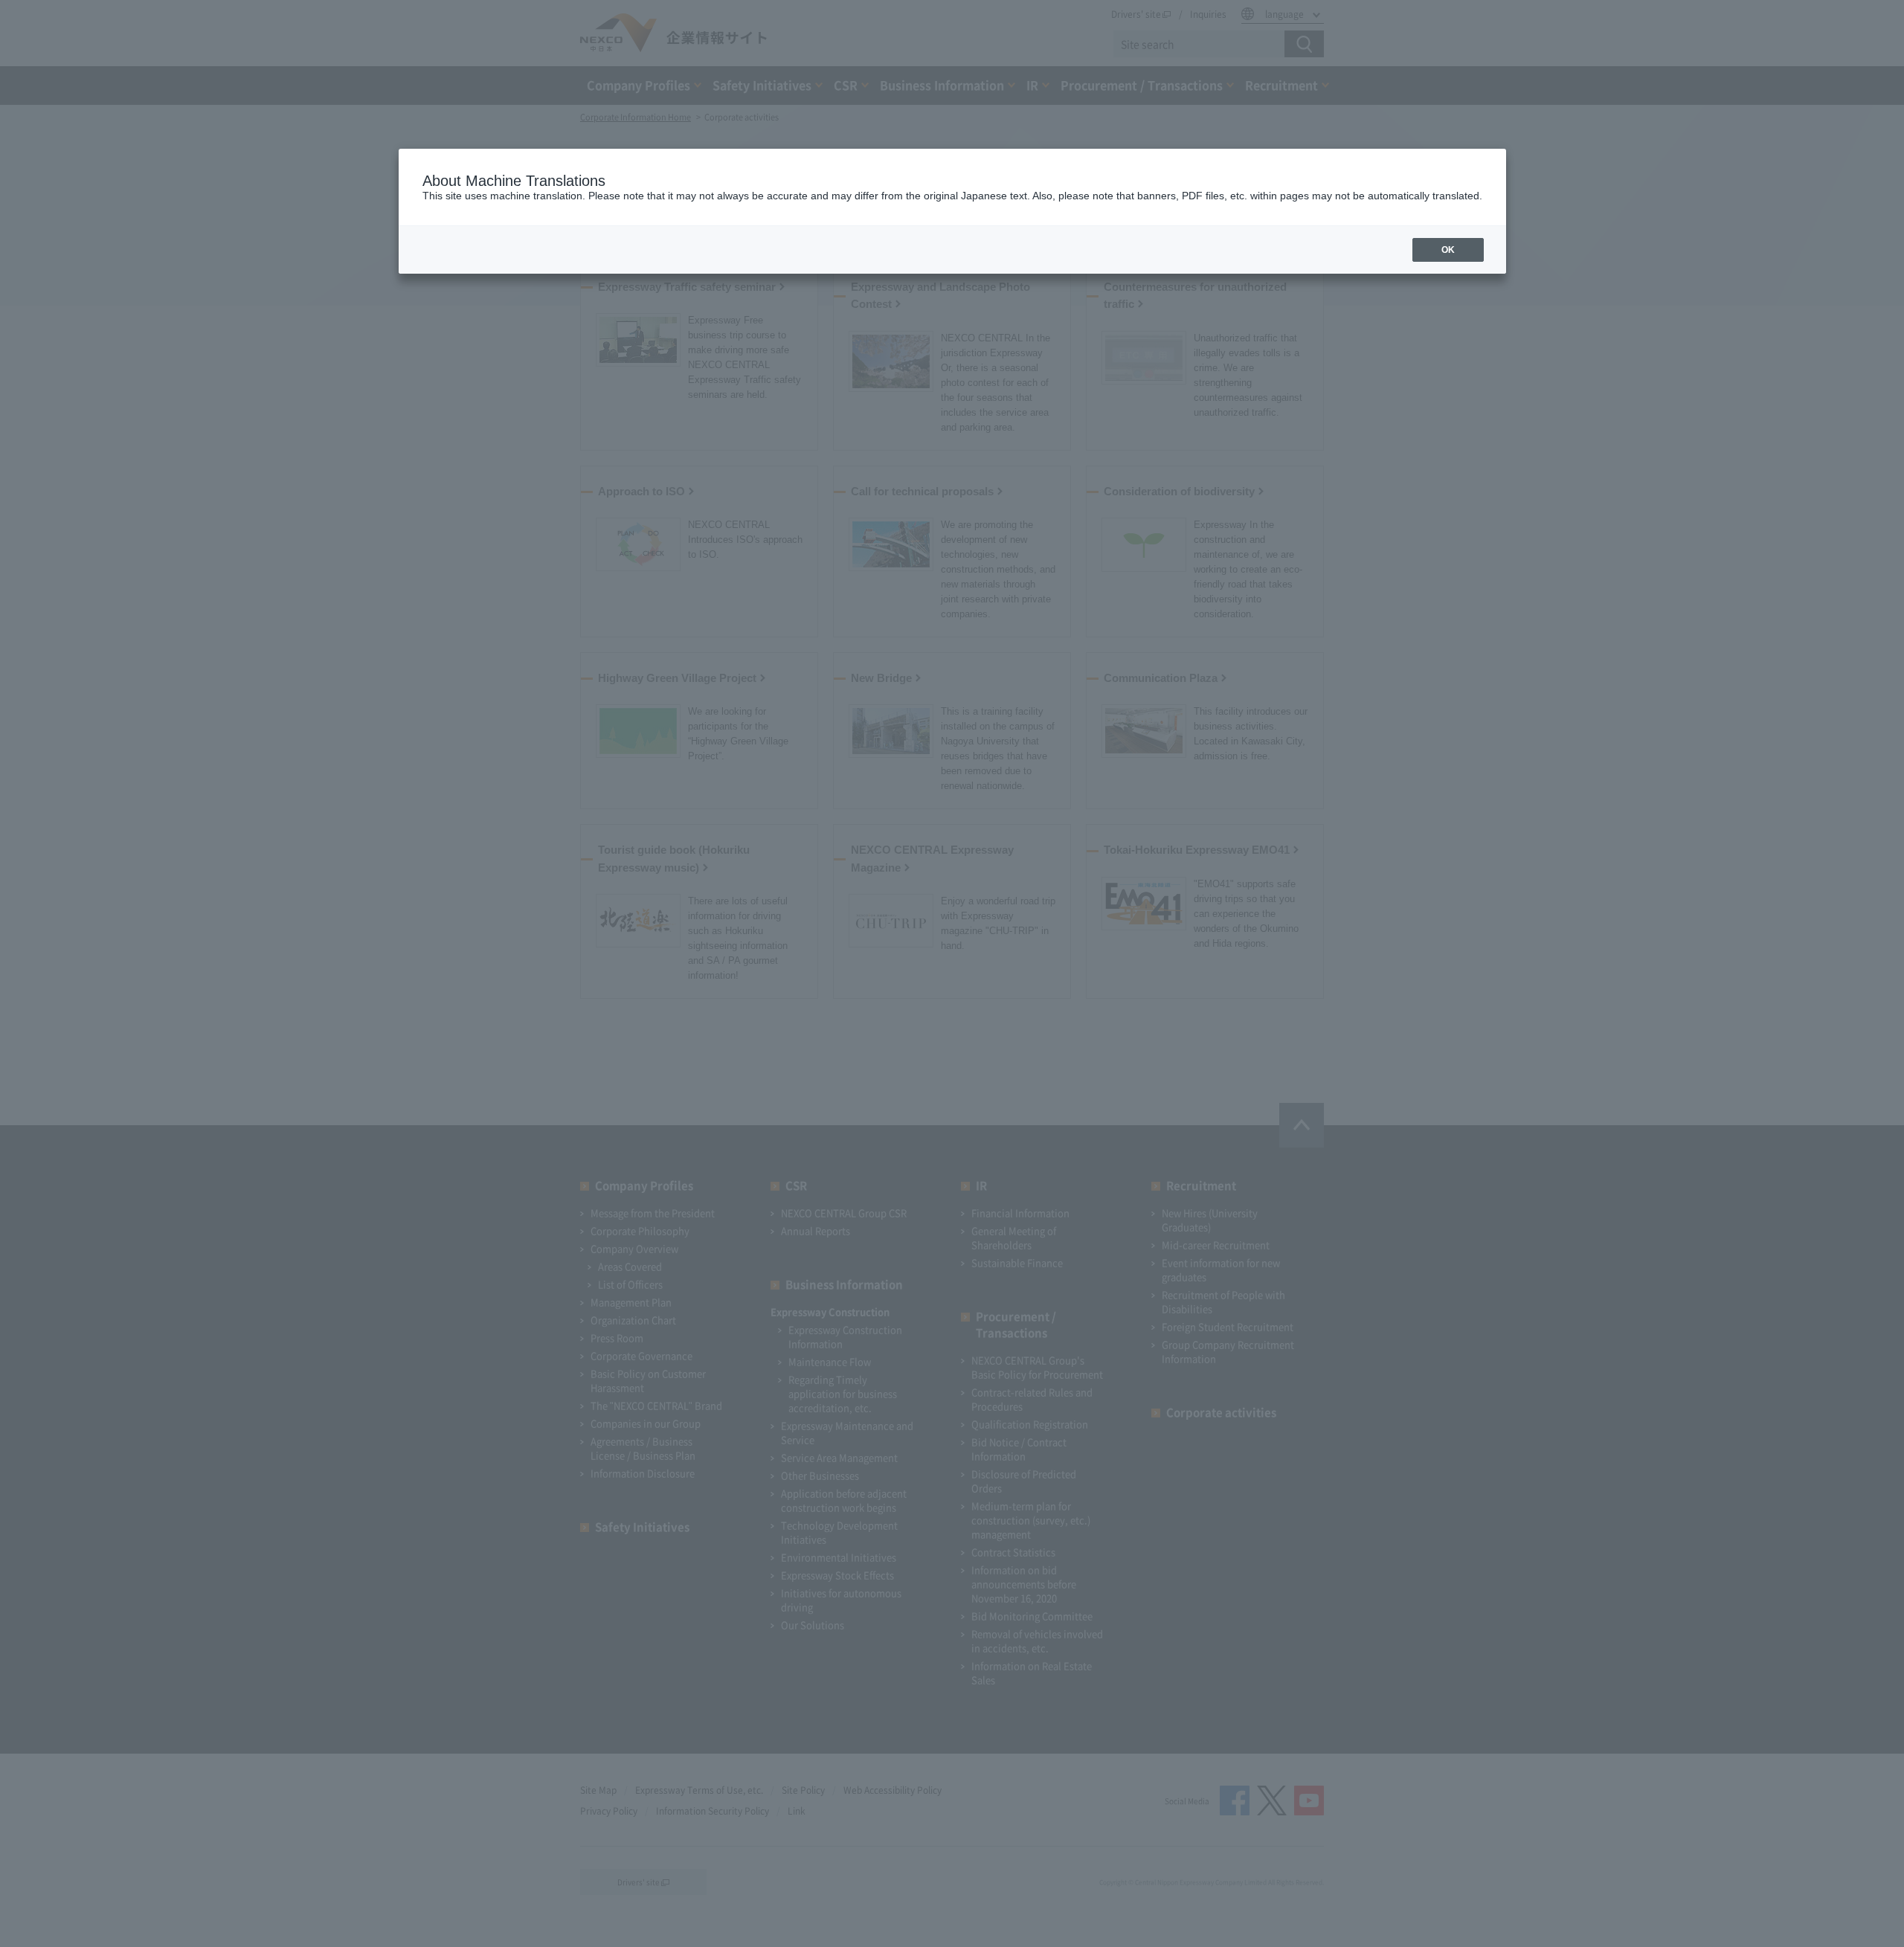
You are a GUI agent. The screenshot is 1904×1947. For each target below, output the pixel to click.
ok (1448, 250)
